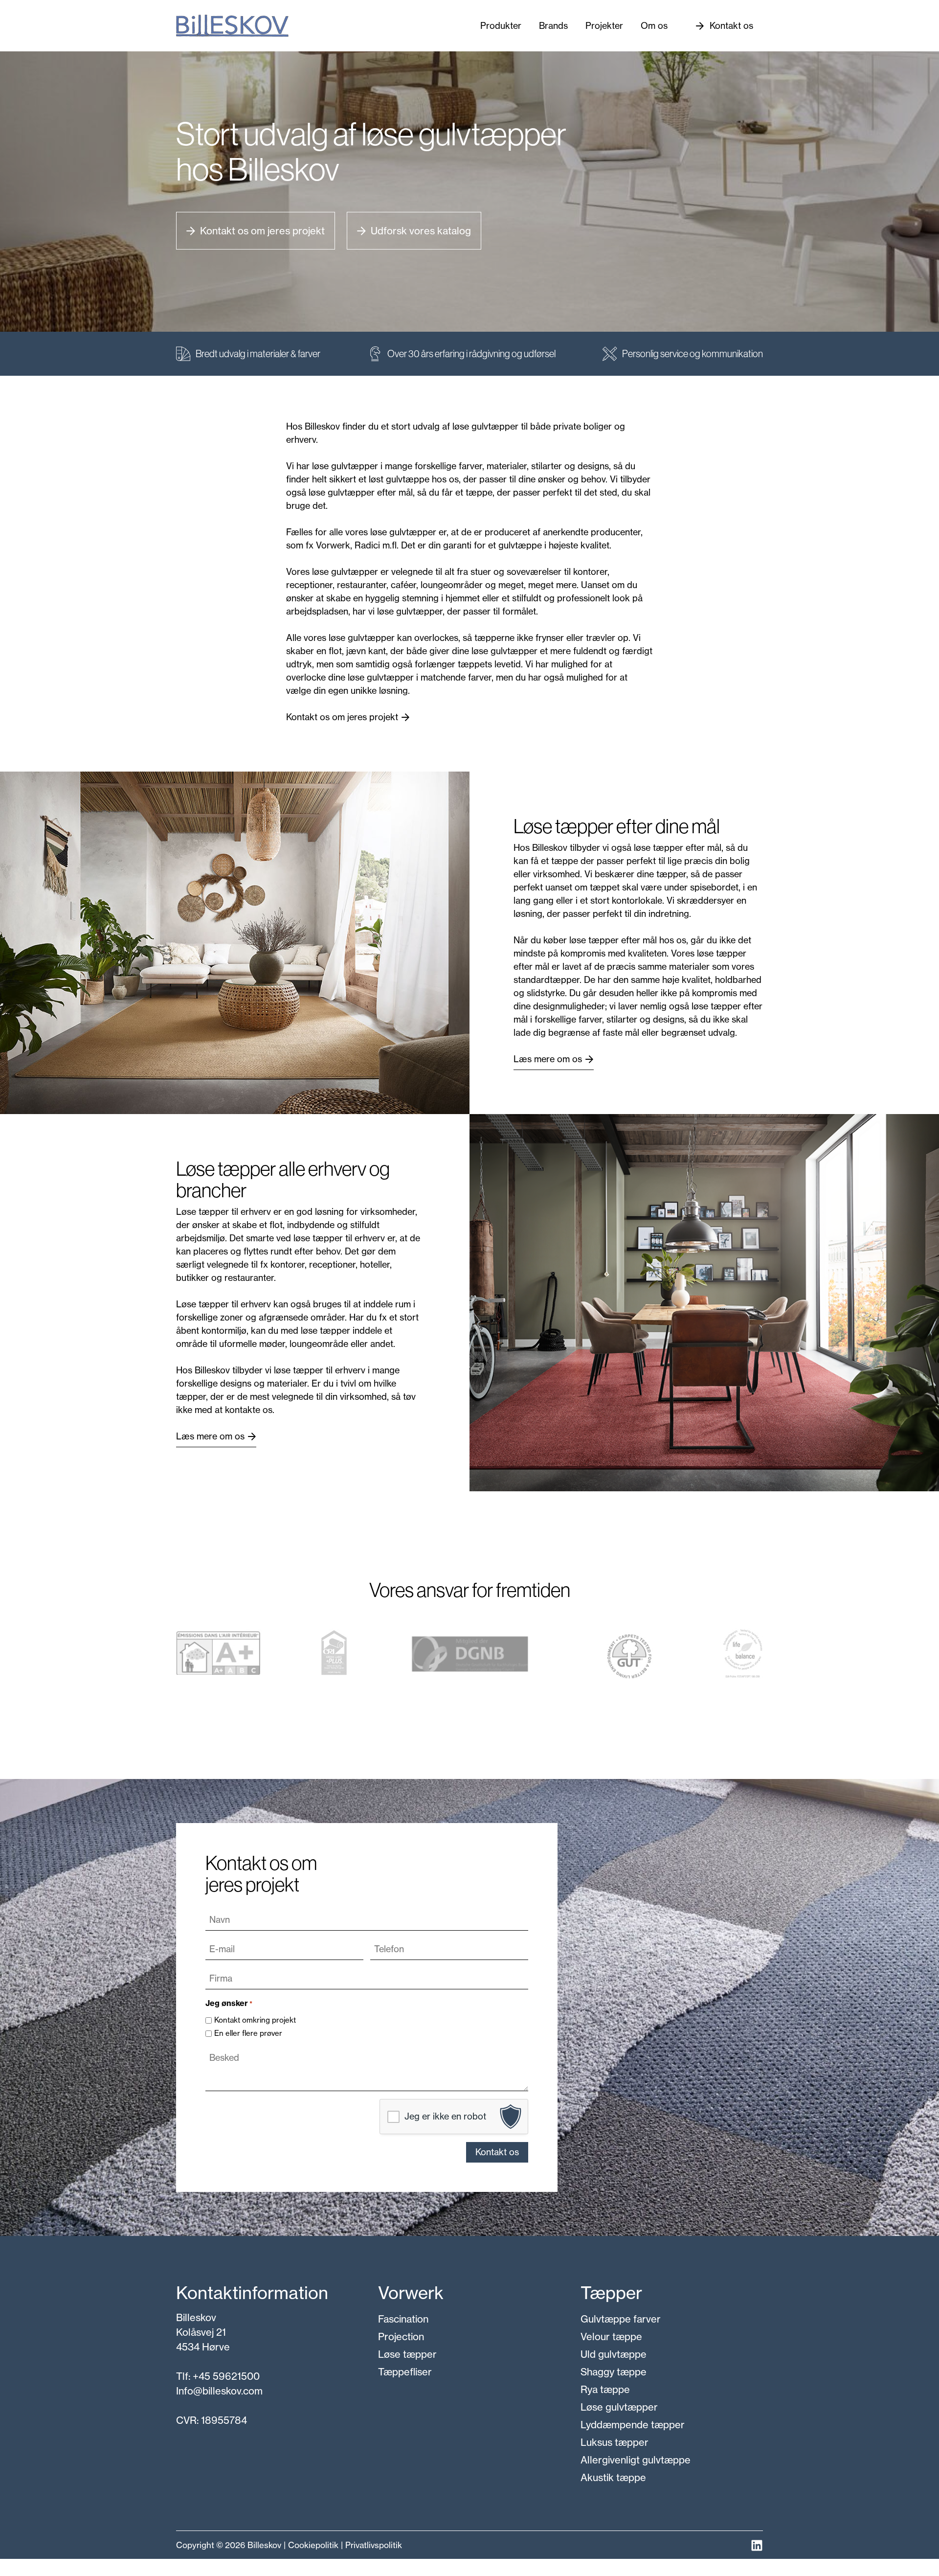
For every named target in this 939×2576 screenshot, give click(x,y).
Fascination (403, 2319)
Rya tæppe (605, 2389)
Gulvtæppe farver (621, 2319)
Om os (654, 26)
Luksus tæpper (615, 2442)
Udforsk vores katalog (421, 231)
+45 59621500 (226, 2376)
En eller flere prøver (248, 2033)
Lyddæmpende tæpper (633, 2425)
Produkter (501, 26)
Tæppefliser (405, 2372)
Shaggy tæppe (614, 2372)
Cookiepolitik (313, 2545)
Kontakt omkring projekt (255, 2020)
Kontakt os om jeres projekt (262, 231)
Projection (401, 2337)
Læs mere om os (548, 1059)
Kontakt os (731, 26)
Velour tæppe (611, 2337)
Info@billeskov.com (219, 2391)
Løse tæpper (407, 2354)
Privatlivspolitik (374, 2545)
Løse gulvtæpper (619, 2407)
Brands (553, 26)
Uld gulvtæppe (614, 2354)
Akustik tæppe (613, 2477)
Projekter (604, 26)
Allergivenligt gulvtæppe (636, 2460)
